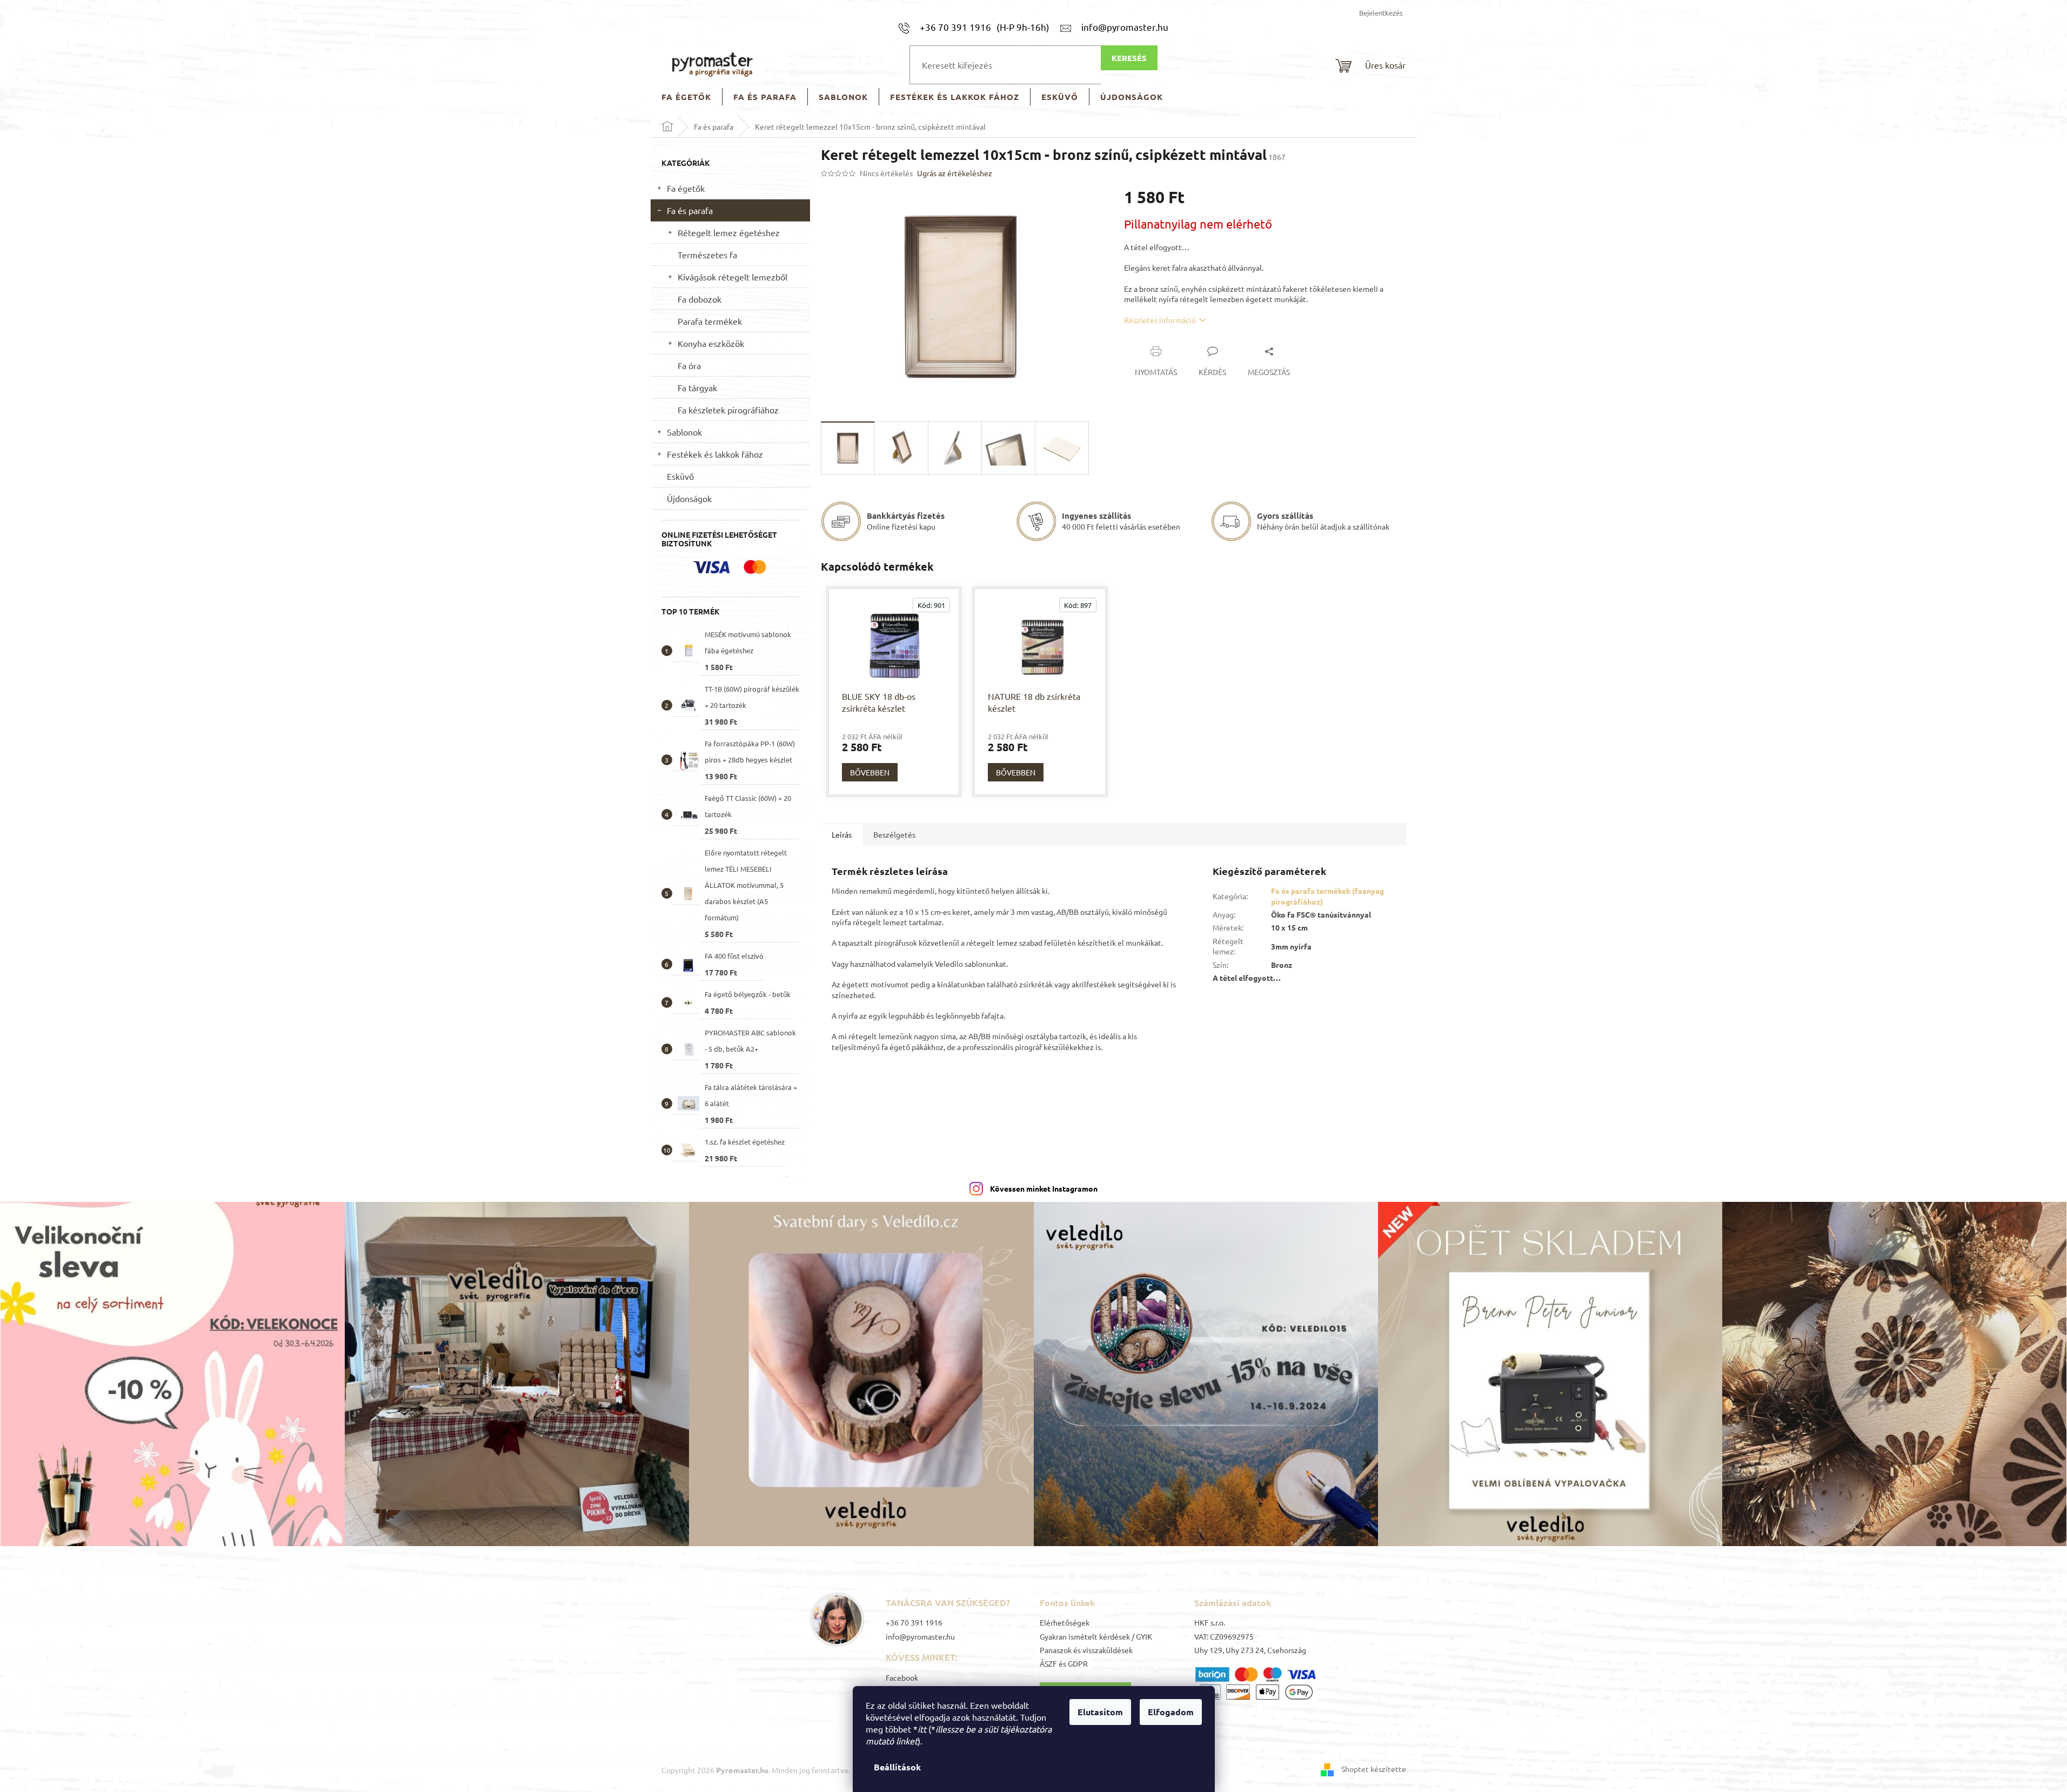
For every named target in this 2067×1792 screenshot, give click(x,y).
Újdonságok (689, 498)
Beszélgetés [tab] (894, 834)
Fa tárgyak (697, 387)
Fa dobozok (700, 299)
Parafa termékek (710, 321)
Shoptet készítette (1374, 1769)
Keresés (1129, 58)
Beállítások (897, 1767)
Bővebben (870, 772)
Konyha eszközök (711, 343)
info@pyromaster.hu (920, 1636)
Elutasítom (1100, 1712)
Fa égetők (686, 188)
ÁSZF (1048, 1663)
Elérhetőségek (1065, 1622)
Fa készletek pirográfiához (728, 410)
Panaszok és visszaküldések (1086, 1650)
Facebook (902, 1677)
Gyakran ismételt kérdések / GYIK (1096, 1636)
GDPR (1078, 1663)
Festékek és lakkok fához (715, 454)
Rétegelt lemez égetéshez (729, 232)
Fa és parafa (690, 210)
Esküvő (680, 476)
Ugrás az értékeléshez (955, 173)
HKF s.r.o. (1210, 1622)
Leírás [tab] (842, 834)
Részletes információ (1160, 320)
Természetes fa (707, 255)
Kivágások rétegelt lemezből (733, 277)
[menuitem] (686, 97)
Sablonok (684, 432)
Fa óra (689, 365)
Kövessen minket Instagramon (1044, 1188)
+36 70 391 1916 (914, 1622)
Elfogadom (1171, 1712)
